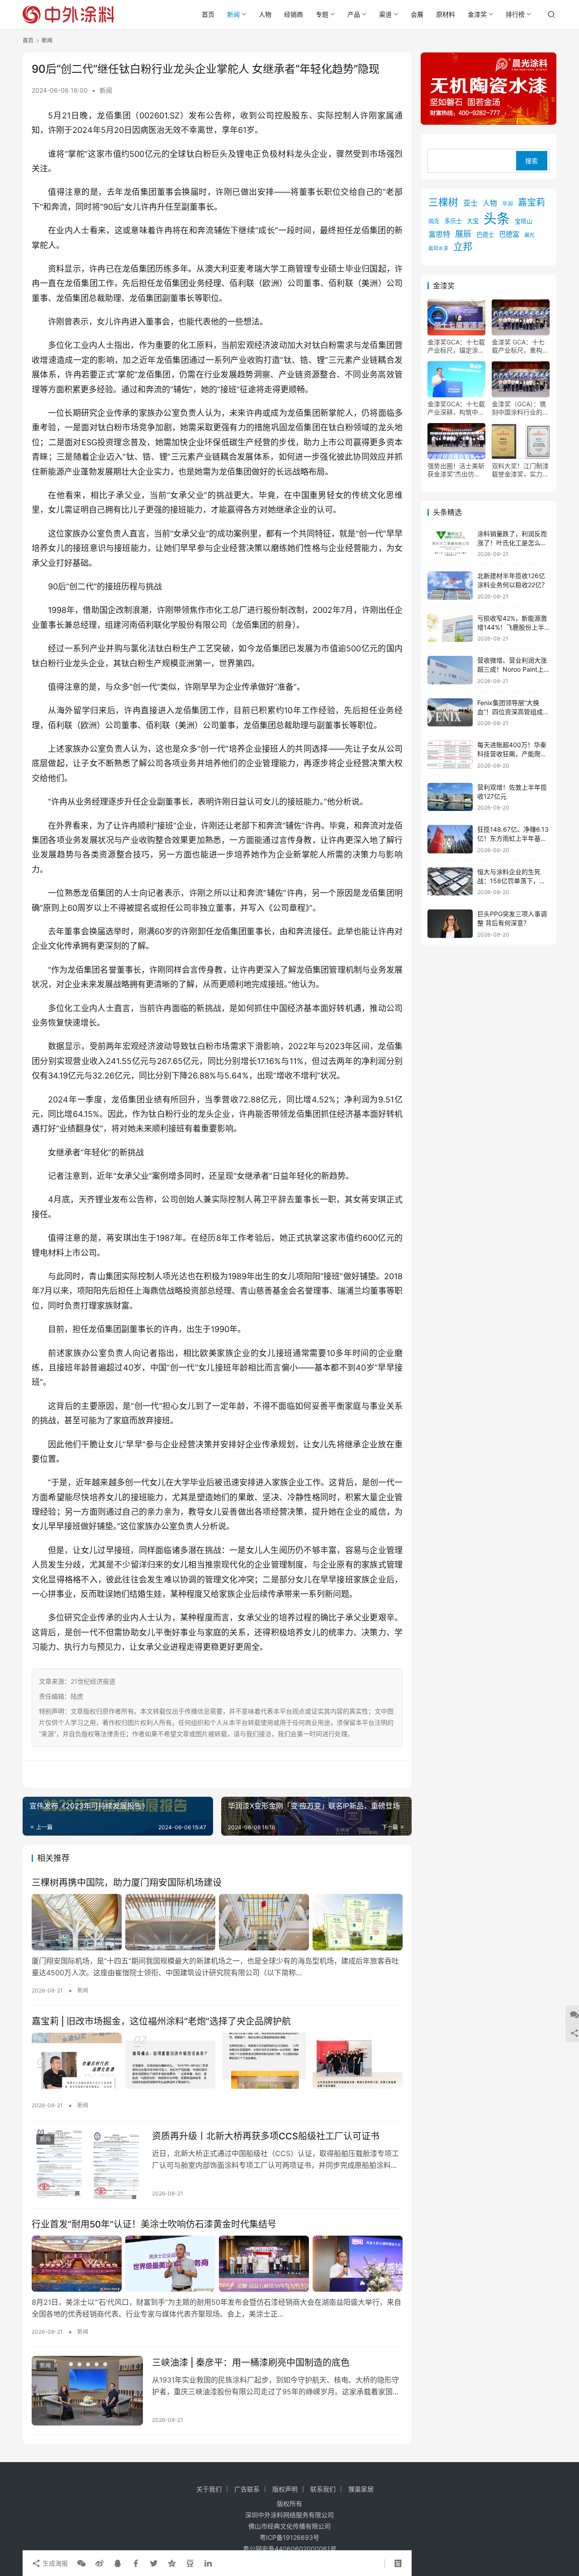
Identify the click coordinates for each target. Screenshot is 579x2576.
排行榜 (515, 14)
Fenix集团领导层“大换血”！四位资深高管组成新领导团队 (513, 711)
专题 (322, 14)
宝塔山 (524, 221)
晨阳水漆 (438, 248)
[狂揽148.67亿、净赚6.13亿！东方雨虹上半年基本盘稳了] (450, 839)
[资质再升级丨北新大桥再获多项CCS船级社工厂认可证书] (87, 2164)
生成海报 (54, 2563)
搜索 (532, 161)
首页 (208, 14)
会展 (417, 14)
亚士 (470, 203)
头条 (497, 219)
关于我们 (209, 2489)
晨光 (529, 235)
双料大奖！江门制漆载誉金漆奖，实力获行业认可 (520, 470)
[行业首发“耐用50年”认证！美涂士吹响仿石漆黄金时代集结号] (217, 2264)
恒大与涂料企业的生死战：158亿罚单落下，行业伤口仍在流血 (511, 881)
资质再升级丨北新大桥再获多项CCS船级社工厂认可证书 (266, 2136)
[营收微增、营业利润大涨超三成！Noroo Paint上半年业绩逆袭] (450, 670)
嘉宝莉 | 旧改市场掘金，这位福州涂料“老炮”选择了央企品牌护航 (161, 2021)
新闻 (233, 14)
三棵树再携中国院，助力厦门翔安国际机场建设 (127, 1883)
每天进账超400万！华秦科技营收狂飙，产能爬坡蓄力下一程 (512, 753)
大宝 (473, 221)
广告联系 (247, 2489)
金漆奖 (477, 14)
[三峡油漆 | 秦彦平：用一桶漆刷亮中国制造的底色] (87, 2391)
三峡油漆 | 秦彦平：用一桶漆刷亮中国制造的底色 (251, 2363)
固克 (434, 221)
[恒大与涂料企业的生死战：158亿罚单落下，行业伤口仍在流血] (450, 882)
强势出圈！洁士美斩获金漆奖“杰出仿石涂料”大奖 (456, 470)
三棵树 (443, 202)
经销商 (294, 14)
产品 (354, 14)
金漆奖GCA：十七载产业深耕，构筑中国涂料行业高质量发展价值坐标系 (456, 408)
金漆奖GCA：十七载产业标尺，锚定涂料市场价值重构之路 (456, 346)
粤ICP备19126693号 (289, 2537)
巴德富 (509, 234)
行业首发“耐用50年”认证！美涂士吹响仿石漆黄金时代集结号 (154, 2224)
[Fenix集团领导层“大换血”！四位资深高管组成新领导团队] (450, 713)
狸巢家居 (361, 2489)
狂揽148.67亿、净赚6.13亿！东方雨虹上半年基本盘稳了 (513, 838)
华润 (508, 204)
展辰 (463, 234)
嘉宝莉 (532, 203)
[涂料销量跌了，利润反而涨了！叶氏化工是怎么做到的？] (450, 544)
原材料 (446, 14)
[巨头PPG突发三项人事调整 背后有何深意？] (450, 924)
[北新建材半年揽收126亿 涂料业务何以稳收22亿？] (450, 586)
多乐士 (453, 221)
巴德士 (485, 235)
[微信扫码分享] (81, 2563)
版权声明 (285, 2489)
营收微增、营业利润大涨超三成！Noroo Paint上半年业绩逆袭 (512, 669)
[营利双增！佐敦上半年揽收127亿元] (450, 797)
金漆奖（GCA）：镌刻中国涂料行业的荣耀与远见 (520, 408)
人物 (265, 14)
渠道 (385, 14)
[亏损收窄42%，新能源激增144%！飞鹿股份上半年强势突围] (450, 628)
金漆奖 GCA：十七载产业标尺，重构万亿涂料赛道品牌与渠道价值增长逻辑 (520, 346)
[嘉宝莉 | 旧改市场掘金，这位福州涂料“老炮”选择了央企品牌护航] (217, 2061)
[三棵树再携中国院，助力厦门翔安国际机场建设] (217, 1922)
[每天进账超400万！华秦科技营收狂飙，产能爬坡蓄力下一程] (450, 755)
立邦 (463, 247)
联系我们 (323, 2489)
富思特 (439, 234)
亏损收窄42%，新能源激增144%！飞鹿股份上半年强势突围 (512, 627)
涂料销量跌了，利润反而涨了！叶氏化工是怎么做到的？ (512, 542)
